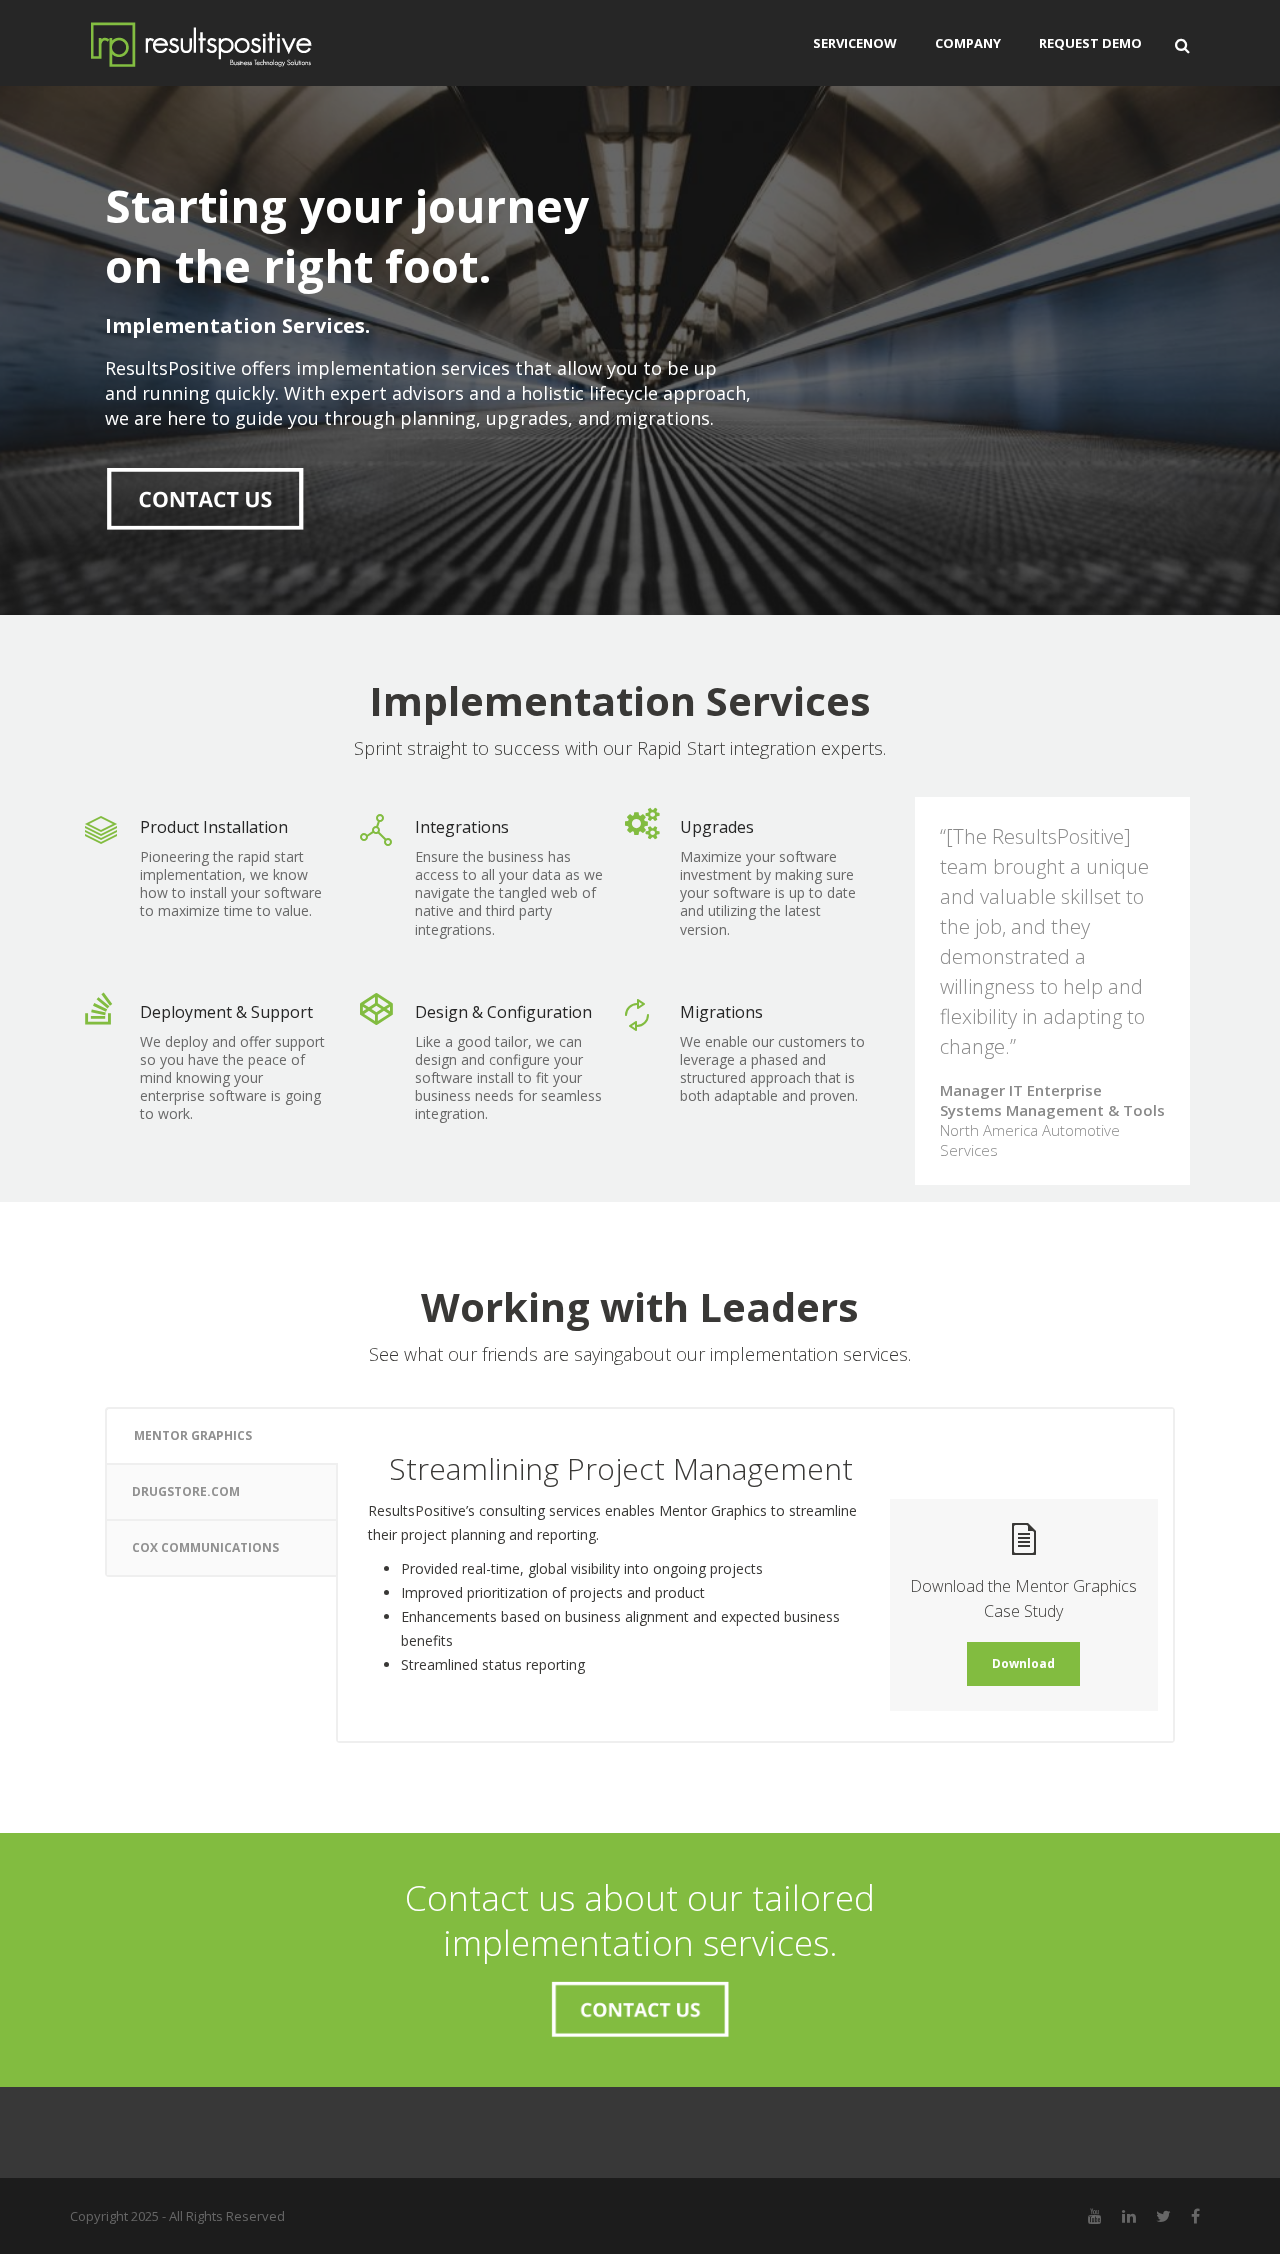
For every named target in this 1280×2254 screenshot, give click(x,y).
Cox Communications (205, 1547)
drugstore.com (186, 1491)
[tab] (220, 1435)
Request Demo (1090, 43)
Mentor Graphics (193, 1435)
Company (968, 43)
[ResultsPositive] (231, 43)
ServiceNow (855, 43)
